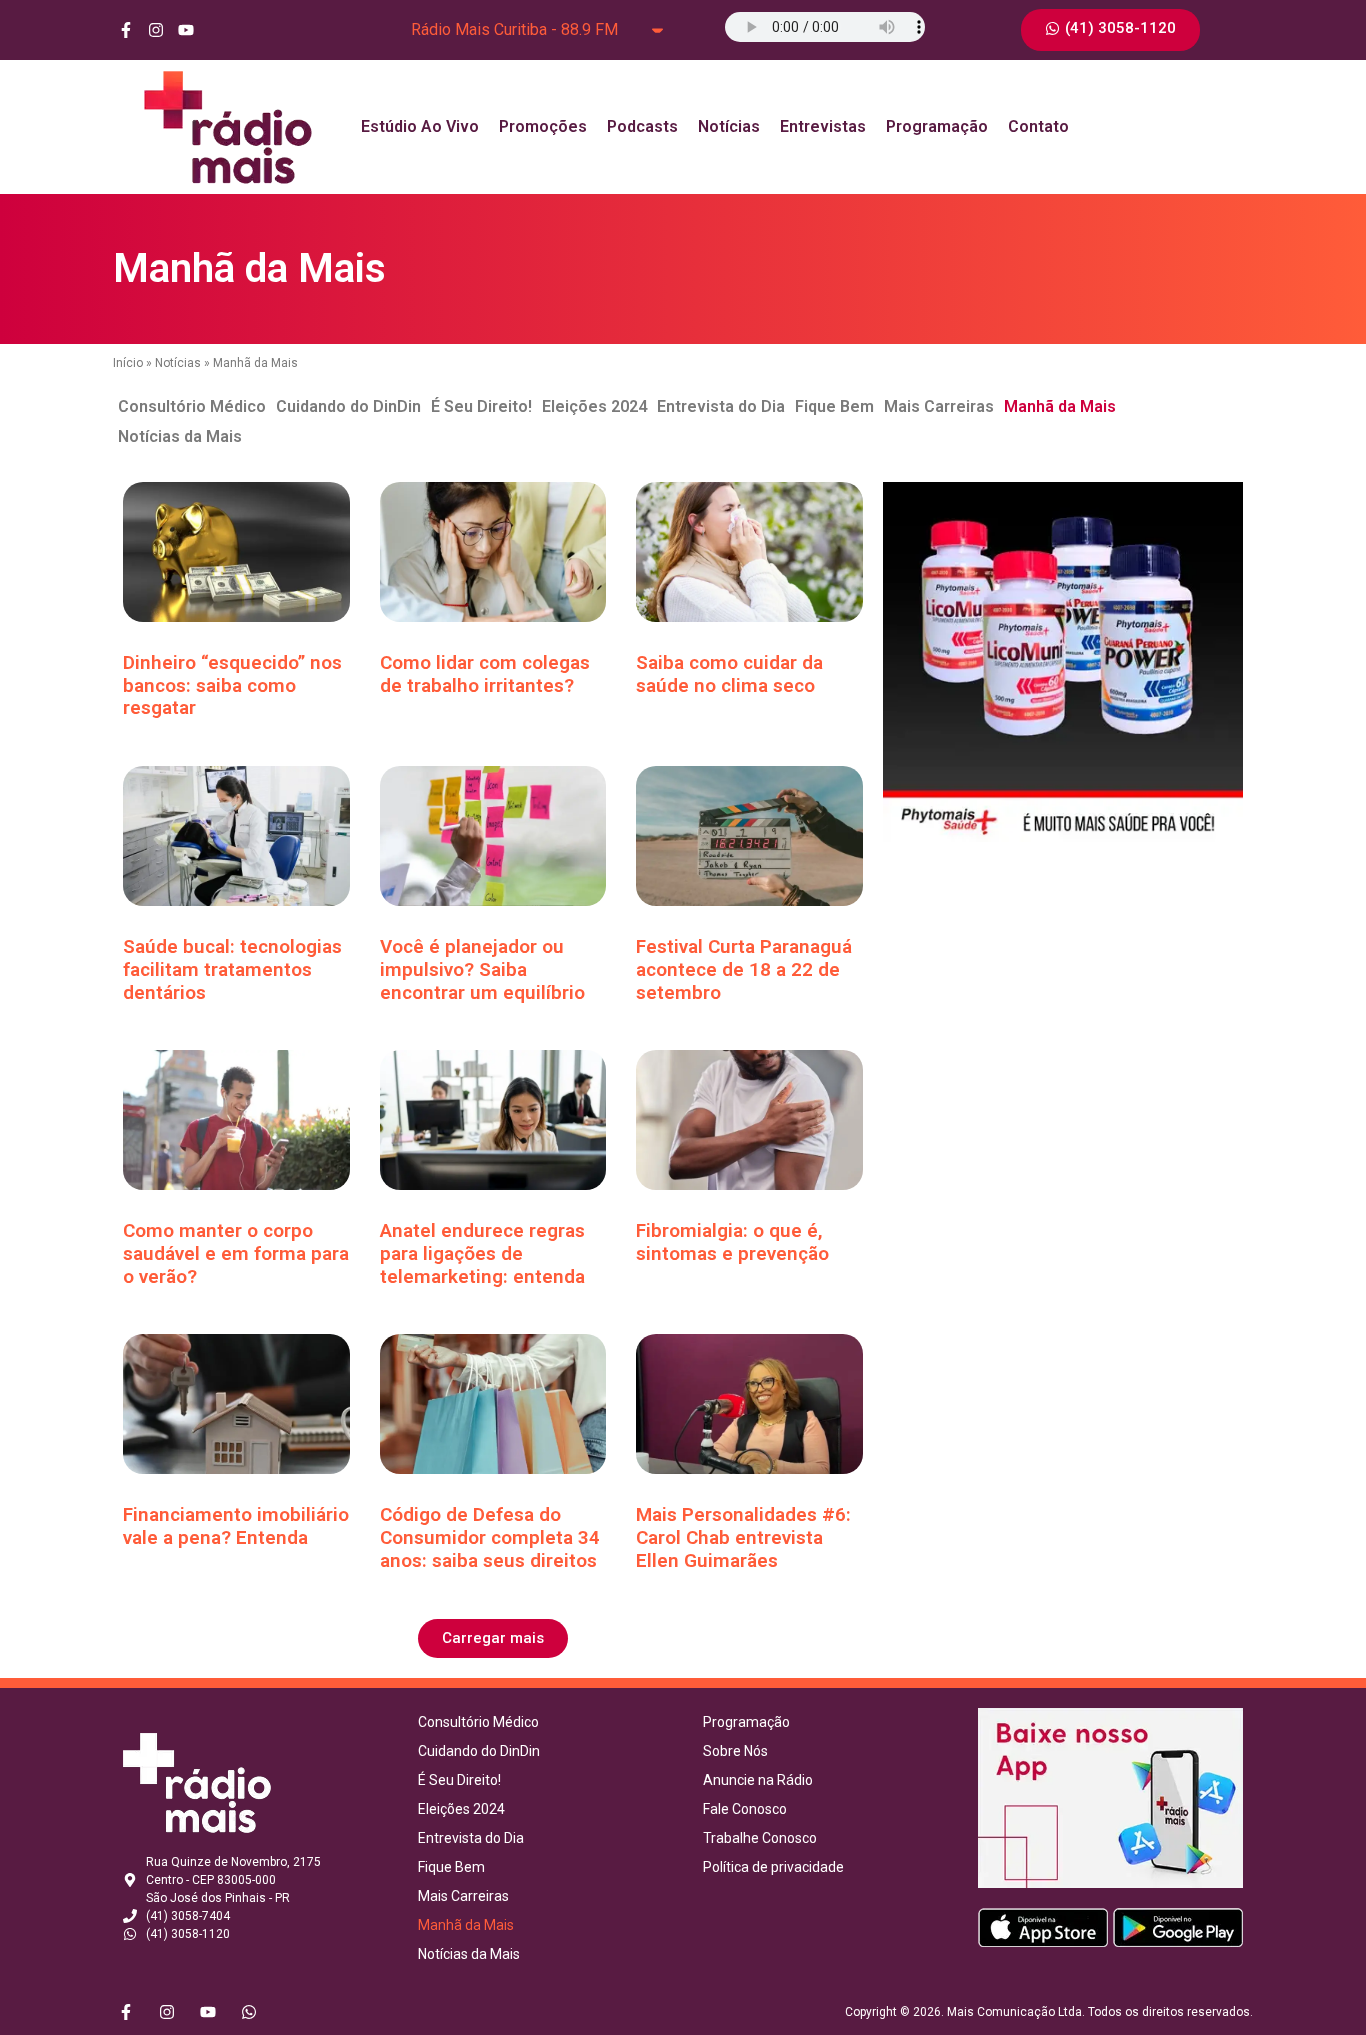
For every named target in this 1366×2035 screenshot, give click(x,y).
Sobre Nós (735, 1751)
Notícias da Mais (180, 436)
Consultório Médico (192, 406)
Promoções (543, 126)
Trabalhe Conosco (760, 1838)
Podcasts (642, 126)
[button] (493, 1638)
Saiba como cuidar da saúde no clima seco (729, 674)
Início (128, 363)
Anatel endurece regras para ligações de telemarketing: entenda (482, 1253)
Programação (937, 126)
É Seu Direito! (481, 406)
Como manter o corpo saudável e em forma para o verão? (236, 1253)
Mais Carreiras (939, 406)
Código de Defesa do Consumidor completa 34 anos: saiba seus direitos (490, 1537)
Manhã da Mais (1060, 406)
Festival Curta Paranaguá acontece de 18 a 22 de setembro (744, 969)
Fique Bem (834, 406)
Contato (1038, 126)
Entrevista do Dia (721, 406)
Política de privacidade (773, 1867)
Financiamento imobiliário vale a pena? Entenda (236, 1526)
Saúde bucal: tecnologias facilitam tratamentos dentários (232, 969)
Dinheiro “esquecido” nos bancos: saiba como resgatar (232, 685)
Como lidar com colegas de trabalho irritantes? (485, 674)
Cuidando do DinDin (348, 406)
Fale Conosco (745, 1809)
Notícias (729, 126)
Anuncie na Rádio (758, 1780)
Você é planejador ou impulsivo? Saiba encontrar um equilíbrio (482, 969)
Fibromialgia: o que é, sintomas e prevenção (732, 1242)
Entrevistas (823, 126)
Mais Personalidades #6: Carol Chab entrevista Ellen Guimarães (743, 1537)
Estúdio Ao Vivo (420, 126)
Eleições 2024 (594, 406)
